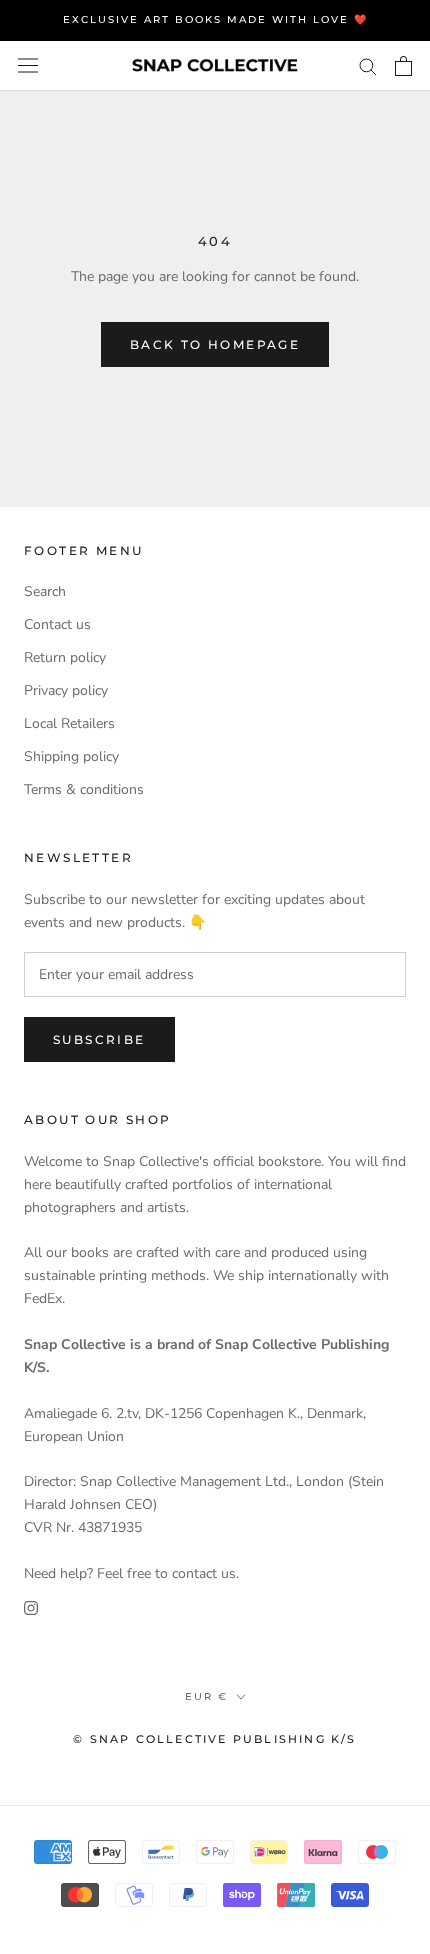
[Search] (368, 65)
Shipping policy (71, 756)
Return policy (65, 657)
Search (45, 591)
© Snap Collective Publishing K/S (214, 1739)
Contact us (57, 624)
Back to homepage (215, 344)
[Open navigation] (28, 65)
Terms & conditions (84, 789)
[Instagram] (31, 1607)
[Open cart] (403, 66)
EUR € (206, 1696)
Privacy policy (66, 690)
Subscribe (99, 1039)
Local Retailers (69, 723)
